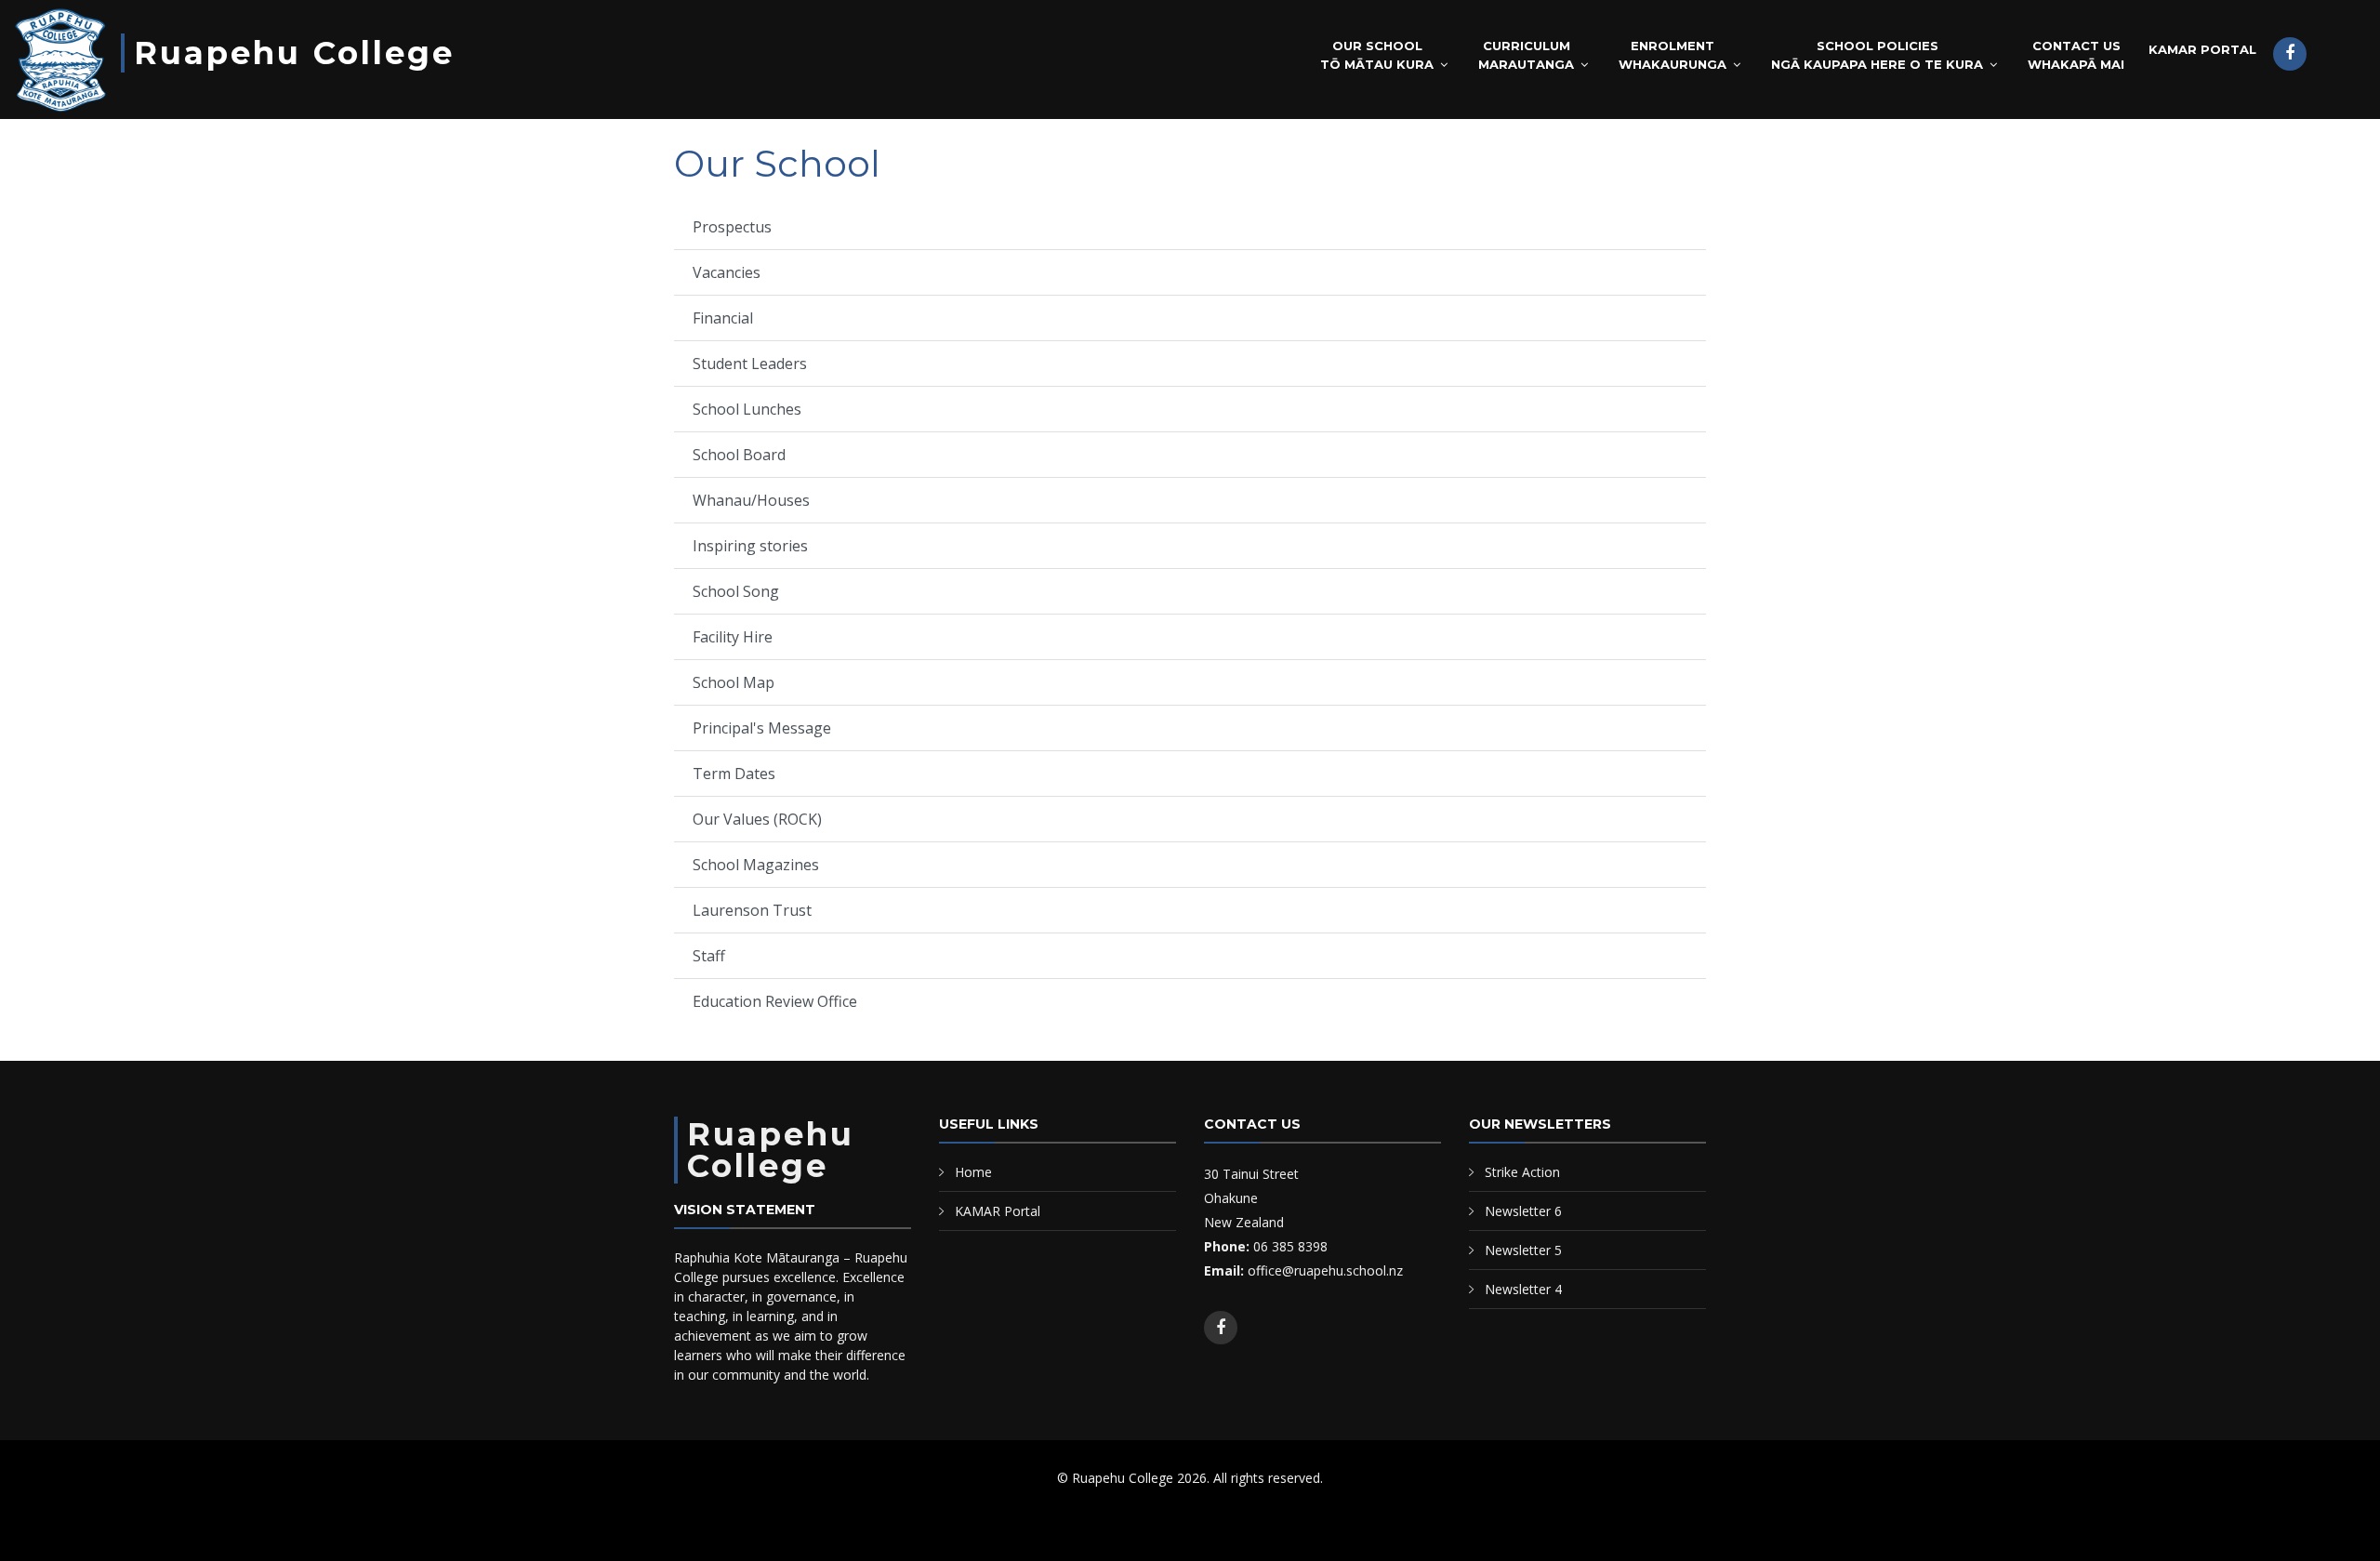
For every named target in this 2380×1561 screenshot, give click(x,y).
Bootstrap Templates (1137, 1524)
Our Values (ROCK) (757, 819)
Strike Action (1522, 1172)
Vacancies (727, 272)
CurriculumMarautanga (1526, 55)
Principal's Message (762, 728)
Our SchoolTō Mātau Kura (1377, 55)
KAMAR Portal (2202, 49)
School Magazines (756, 865)
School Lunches (747, 409)
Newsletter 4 (1523, 1289)
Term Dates (734, 774)
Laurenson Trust (752, 910)
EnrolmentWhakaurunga (1673, 55)
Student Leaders (750, 364)
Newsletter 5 (1523, 1250)
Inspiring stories (750, 546)
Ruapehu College (294, 53)
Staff (709, 956)
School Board (739, 455)
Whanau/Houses (751, 500)
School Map (734, 682)
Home (973, 1172)
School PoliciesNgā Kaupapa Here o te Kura (1877, 55)
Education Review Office (775, 1001)
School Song (736, 591)
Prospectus (732, 227)
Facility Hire (733, 637)
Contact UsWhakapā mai (2076, 55)
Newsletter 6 (1523, 1211)
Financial (723, 318)
